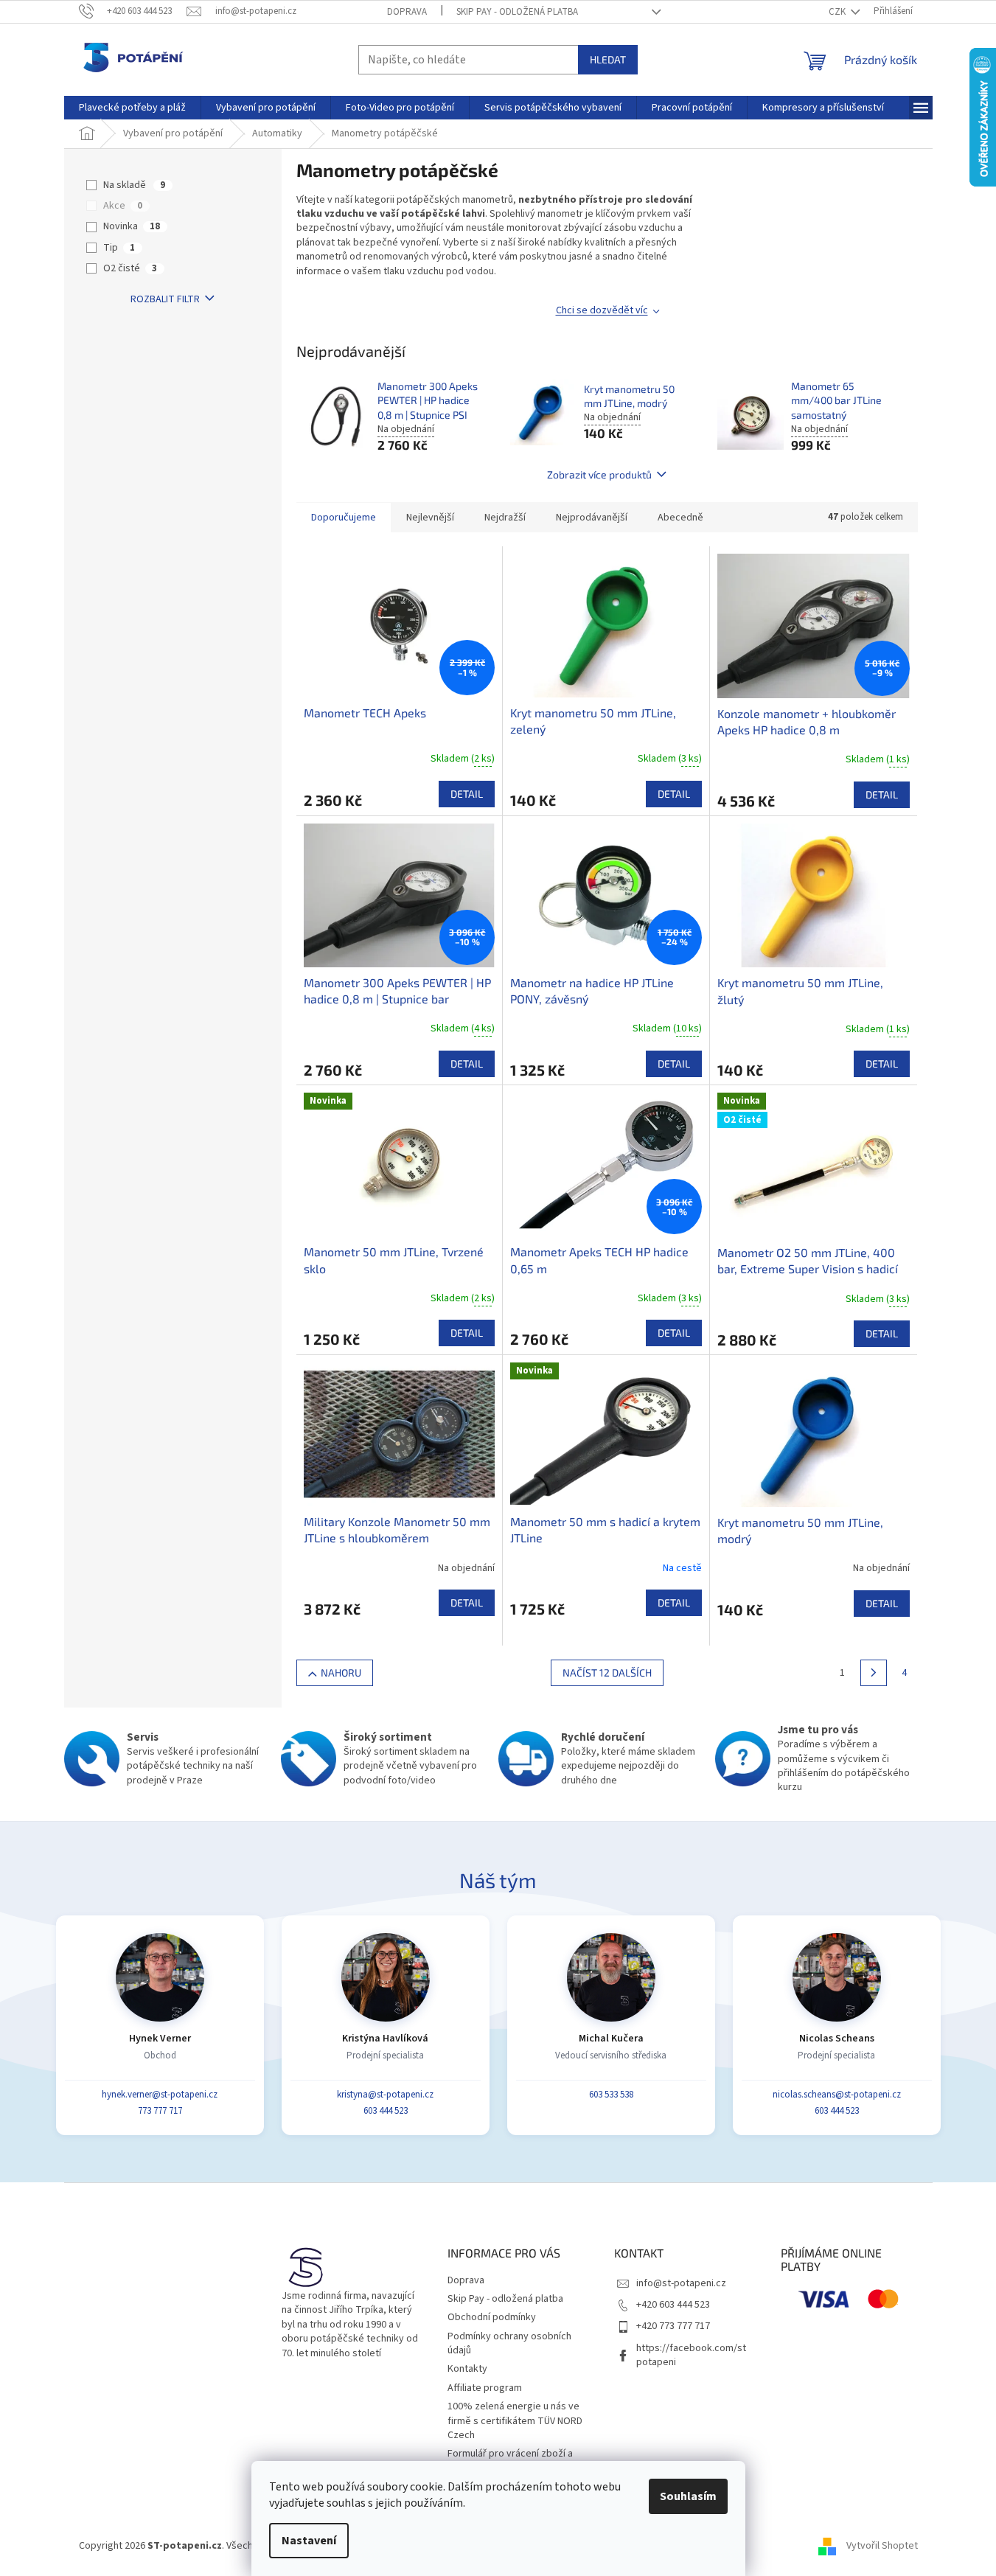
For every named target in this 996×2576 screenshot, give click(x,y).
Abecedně (680, 518)
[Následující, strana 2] (874, 1673)
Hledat (608, 59)
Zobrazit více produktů (599, 474)
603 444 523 (386, 2111)
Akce (123, 206)
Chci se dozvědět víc (602, 310)
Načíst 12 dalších (607, 1672)
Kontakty (467, 2369)
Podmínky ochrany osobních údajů (509, 2343)
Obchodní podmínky (492, 2317)
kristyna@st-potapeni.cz (385, 2095)
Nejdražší (505, 518)
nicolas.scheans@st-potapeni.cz (837, 2095)
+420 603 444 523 (673, 2305)
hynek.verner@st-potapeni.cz (160, 2095)
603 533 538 (611, 2095)
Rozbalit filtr (165, 299)
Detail (467, 794)
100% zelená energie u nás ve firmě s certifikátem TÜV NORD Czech (515, 2421)
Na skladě (134, 185)
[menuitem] (132, 108)
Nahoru (341, 1672)
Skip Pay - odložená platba (517, 12)
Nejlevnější (430, 518)
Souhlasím (688, 2496)
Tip (119, 248)
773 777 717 (160, 2111)
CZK (838, 12)
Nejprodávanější (592, 518)
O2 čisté (130, 268)
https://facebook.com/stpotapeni (691, 2355)
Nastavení (309, 2541)
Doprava (407, 12)
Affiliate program (485, 2388)
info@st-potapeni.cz (681, 2283)
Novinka (132, 226)
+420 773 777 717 (673, 2326)
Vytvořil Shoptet (882, 2546)
